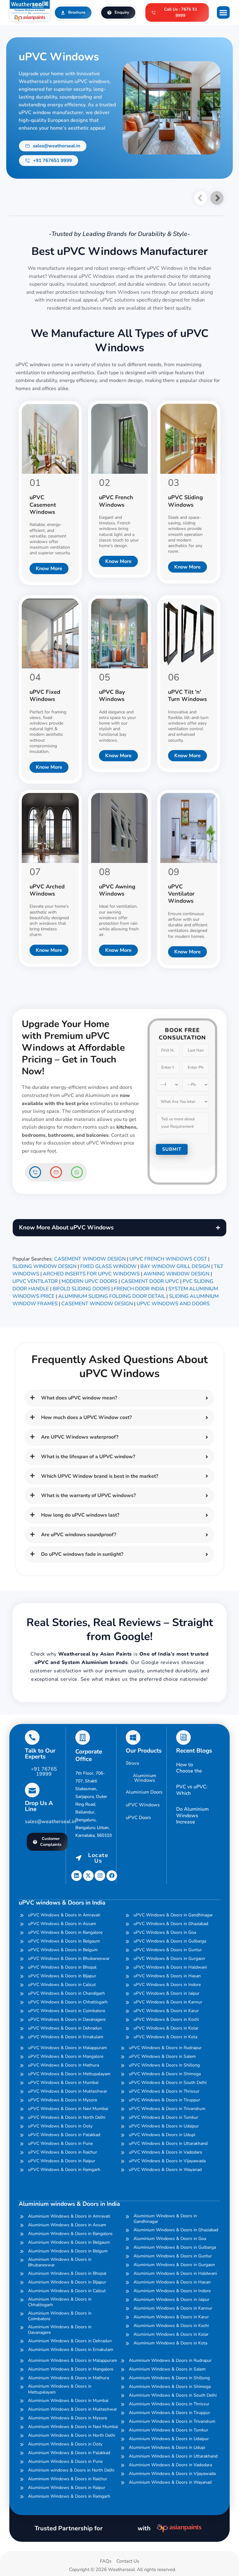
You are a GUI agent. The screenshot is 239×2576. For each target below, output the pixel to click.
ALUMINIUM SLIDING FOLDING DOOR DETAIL (112, 1296)
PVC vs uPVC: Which (192, 1790)
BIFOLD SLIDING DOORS (81, 1289)
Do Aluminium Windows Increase (192, 1816)
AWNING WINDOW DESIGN (176, 1274)
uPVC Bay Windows (112, 696)
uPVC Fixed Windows (45, 696)
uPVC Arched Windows (47, 890)
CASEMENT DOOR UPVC (150, 1281)
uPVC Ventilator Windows (181, 894)
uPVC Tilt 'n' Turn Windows (187, 696)
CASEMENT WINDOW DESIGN (90, 1259)
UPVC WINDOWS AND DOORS (173, 1304)
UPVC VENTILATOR (35, 1281)
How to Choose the (189, 1768)
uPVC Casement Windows (43, 505)
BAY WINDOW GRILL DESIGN (175, 1266)
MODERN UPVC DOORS (89, 1281)
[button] (223, 13)
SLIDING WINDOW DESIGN (45, 1266)
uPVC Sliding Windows (185, 501)
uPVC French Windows (116, 501)
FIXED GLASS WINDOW (108, 1266)
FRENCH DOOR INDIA (139, 1289)
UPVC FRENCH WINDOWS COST (168, 1259)
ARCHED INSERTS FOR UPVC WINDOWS (91, 1274)
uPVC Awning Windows (117, 890)
